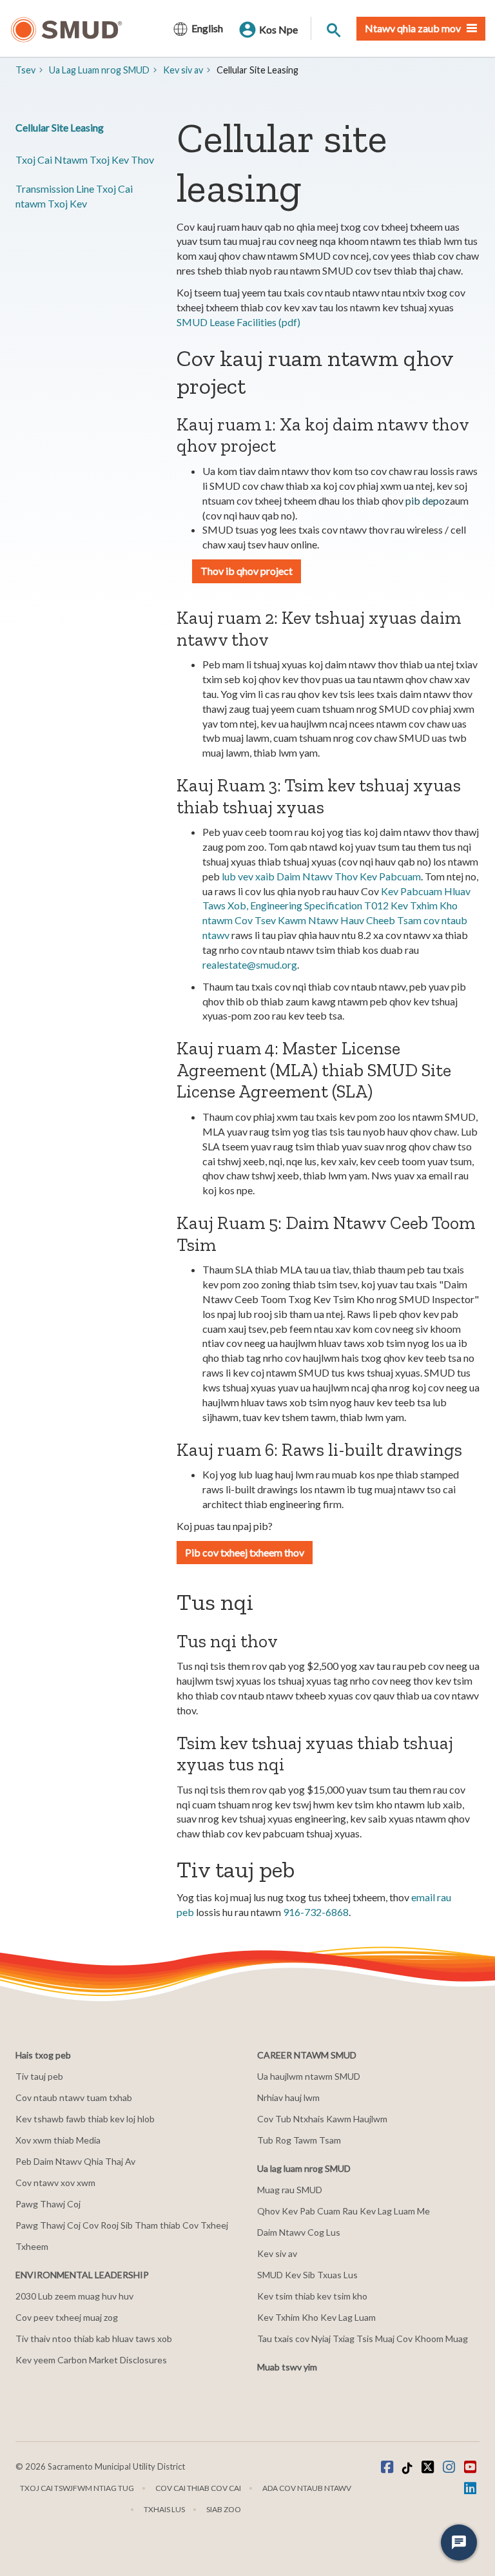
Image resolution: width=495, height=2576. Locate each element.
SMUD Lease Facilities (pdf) (238, 322)
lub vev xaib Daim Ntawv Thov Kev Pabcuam (321, 876)
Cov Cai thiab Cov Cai (198, 2488)
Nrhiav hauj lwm (288, 2097)
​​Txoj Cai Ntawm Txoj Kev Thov (85, 160)
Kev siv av (277, 2253)
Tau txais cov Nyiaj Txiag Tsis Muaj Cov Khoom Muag (363, 2339)
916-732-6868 (316, 1912)
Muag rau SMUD (290, 2190)
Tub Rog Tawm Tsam (299, 2140)
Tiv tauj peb (39, 2076)
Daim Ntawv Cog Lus (299, 2232)
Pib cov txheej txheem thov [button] (245, 1552)
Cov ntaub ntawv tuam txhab (74, 2097)
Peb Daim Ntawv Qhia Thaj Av (75, 2161)
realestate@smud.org (250, 964)
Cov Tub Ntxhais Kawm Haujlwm (322, 2119)
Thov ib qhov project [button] (247, 571)
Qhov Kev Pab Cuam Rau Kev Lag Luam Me (344, 2211)
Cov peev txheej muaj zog (67, 2317)
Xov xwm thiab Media (58, 2140)
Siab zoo (224, 2509)
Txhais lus (164, 2509)
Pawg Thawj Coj (48, 2204)
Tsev (25, 70)
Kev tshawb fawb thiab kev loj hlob (85, 2119)
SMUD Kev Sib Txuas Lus (307, 2275)
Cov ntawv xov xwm (55, 2183)
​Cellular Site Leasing (60, 127)
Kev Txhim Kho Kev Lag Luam (316, 2317)
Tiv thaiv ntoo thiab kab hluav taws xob (94, 2339)
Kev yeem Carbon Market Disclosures (91, 2360)
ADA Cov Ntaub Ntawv (307, 2488)
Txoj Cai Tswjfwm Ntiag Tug (77, 2488)
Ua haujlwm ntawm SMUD (309, 2076)
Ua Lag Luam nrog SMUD (99, 70)
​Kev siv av (183, 70)
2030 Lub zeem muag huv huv (74, 2296)
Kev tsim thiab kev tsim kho (312, 2296)
